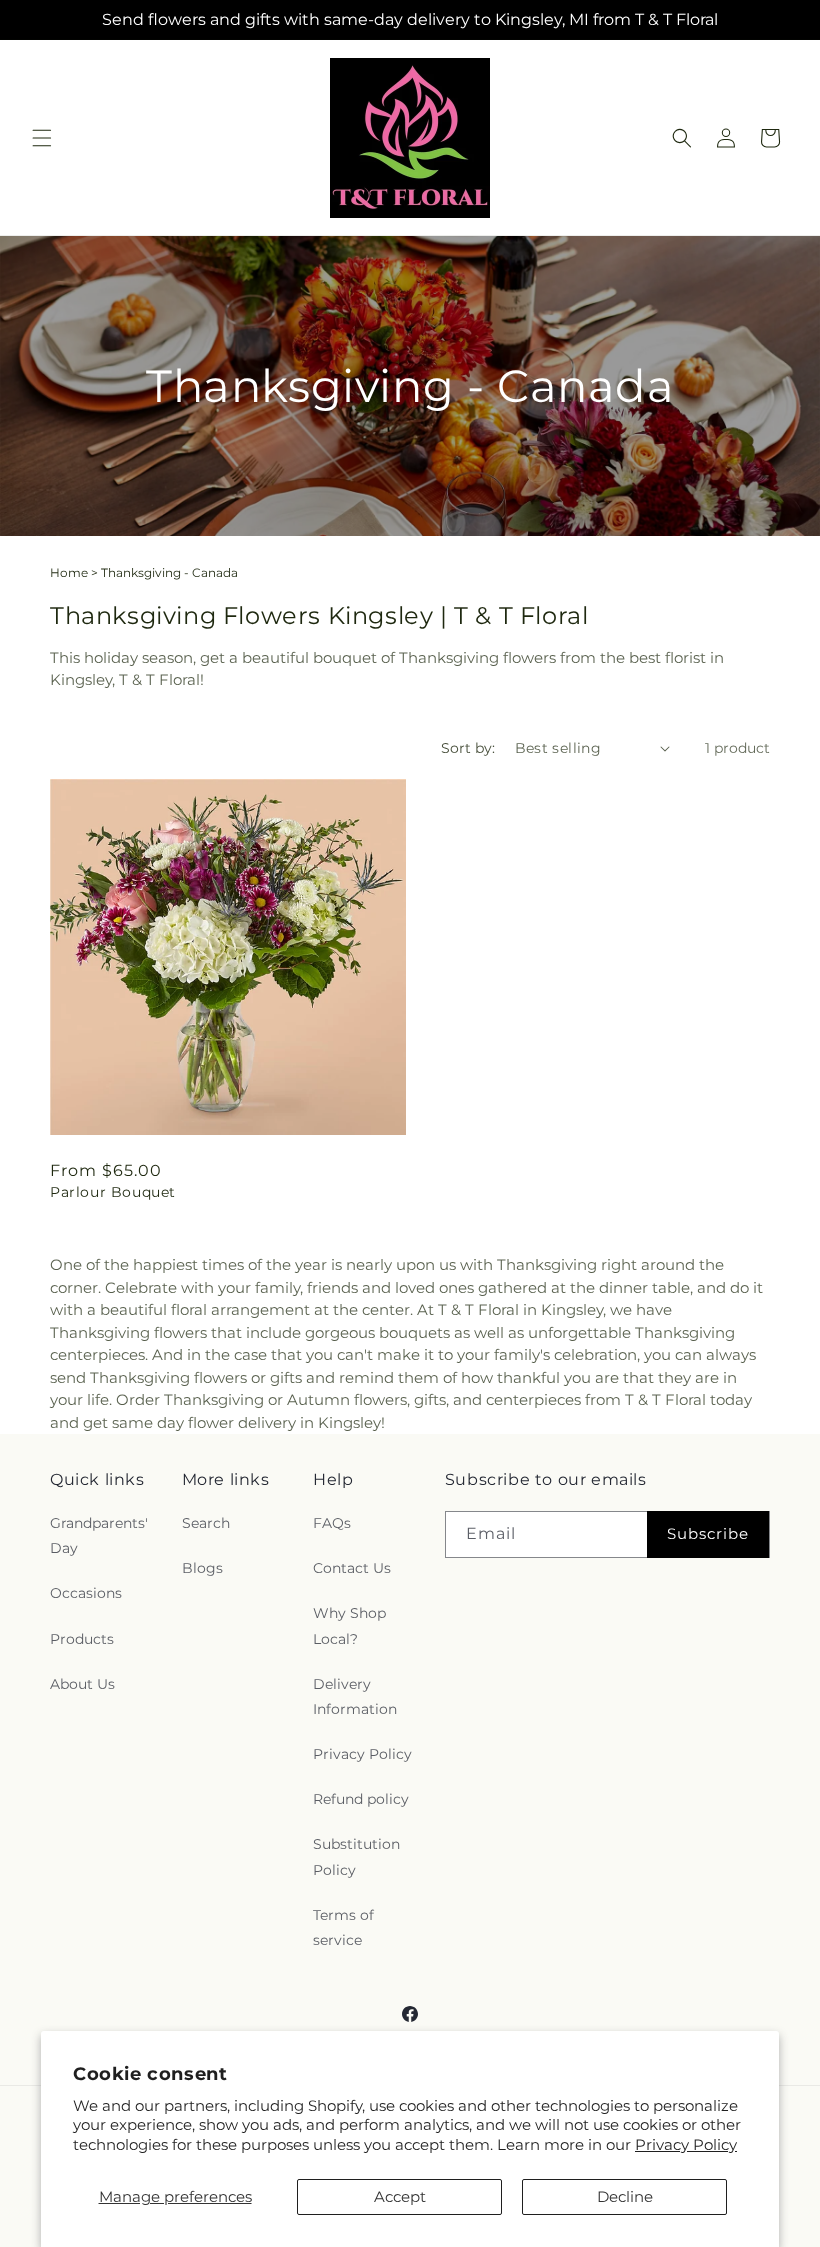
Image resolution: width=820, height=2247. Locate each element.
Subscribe (708, 1533)
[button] (42, 138)
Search (206, 1523)
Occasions (86, 1593)
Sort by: (468, 748)
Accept (400, 2196)
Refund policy (361, 1799)
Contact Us (352, 1568)
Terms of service (343, 1927)
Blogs (202, 1568)
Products (82, 1639)
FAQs (332, 1523)
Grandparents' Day (99, 1535)
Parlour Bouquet (113, 1192)
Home (69, 572)
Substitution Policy (356, 1856)
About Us (82, 1684)
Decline (625, 2196)
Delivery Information (355, 1696)
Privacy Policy (686, 2144)
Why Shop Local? (349, 1625)
